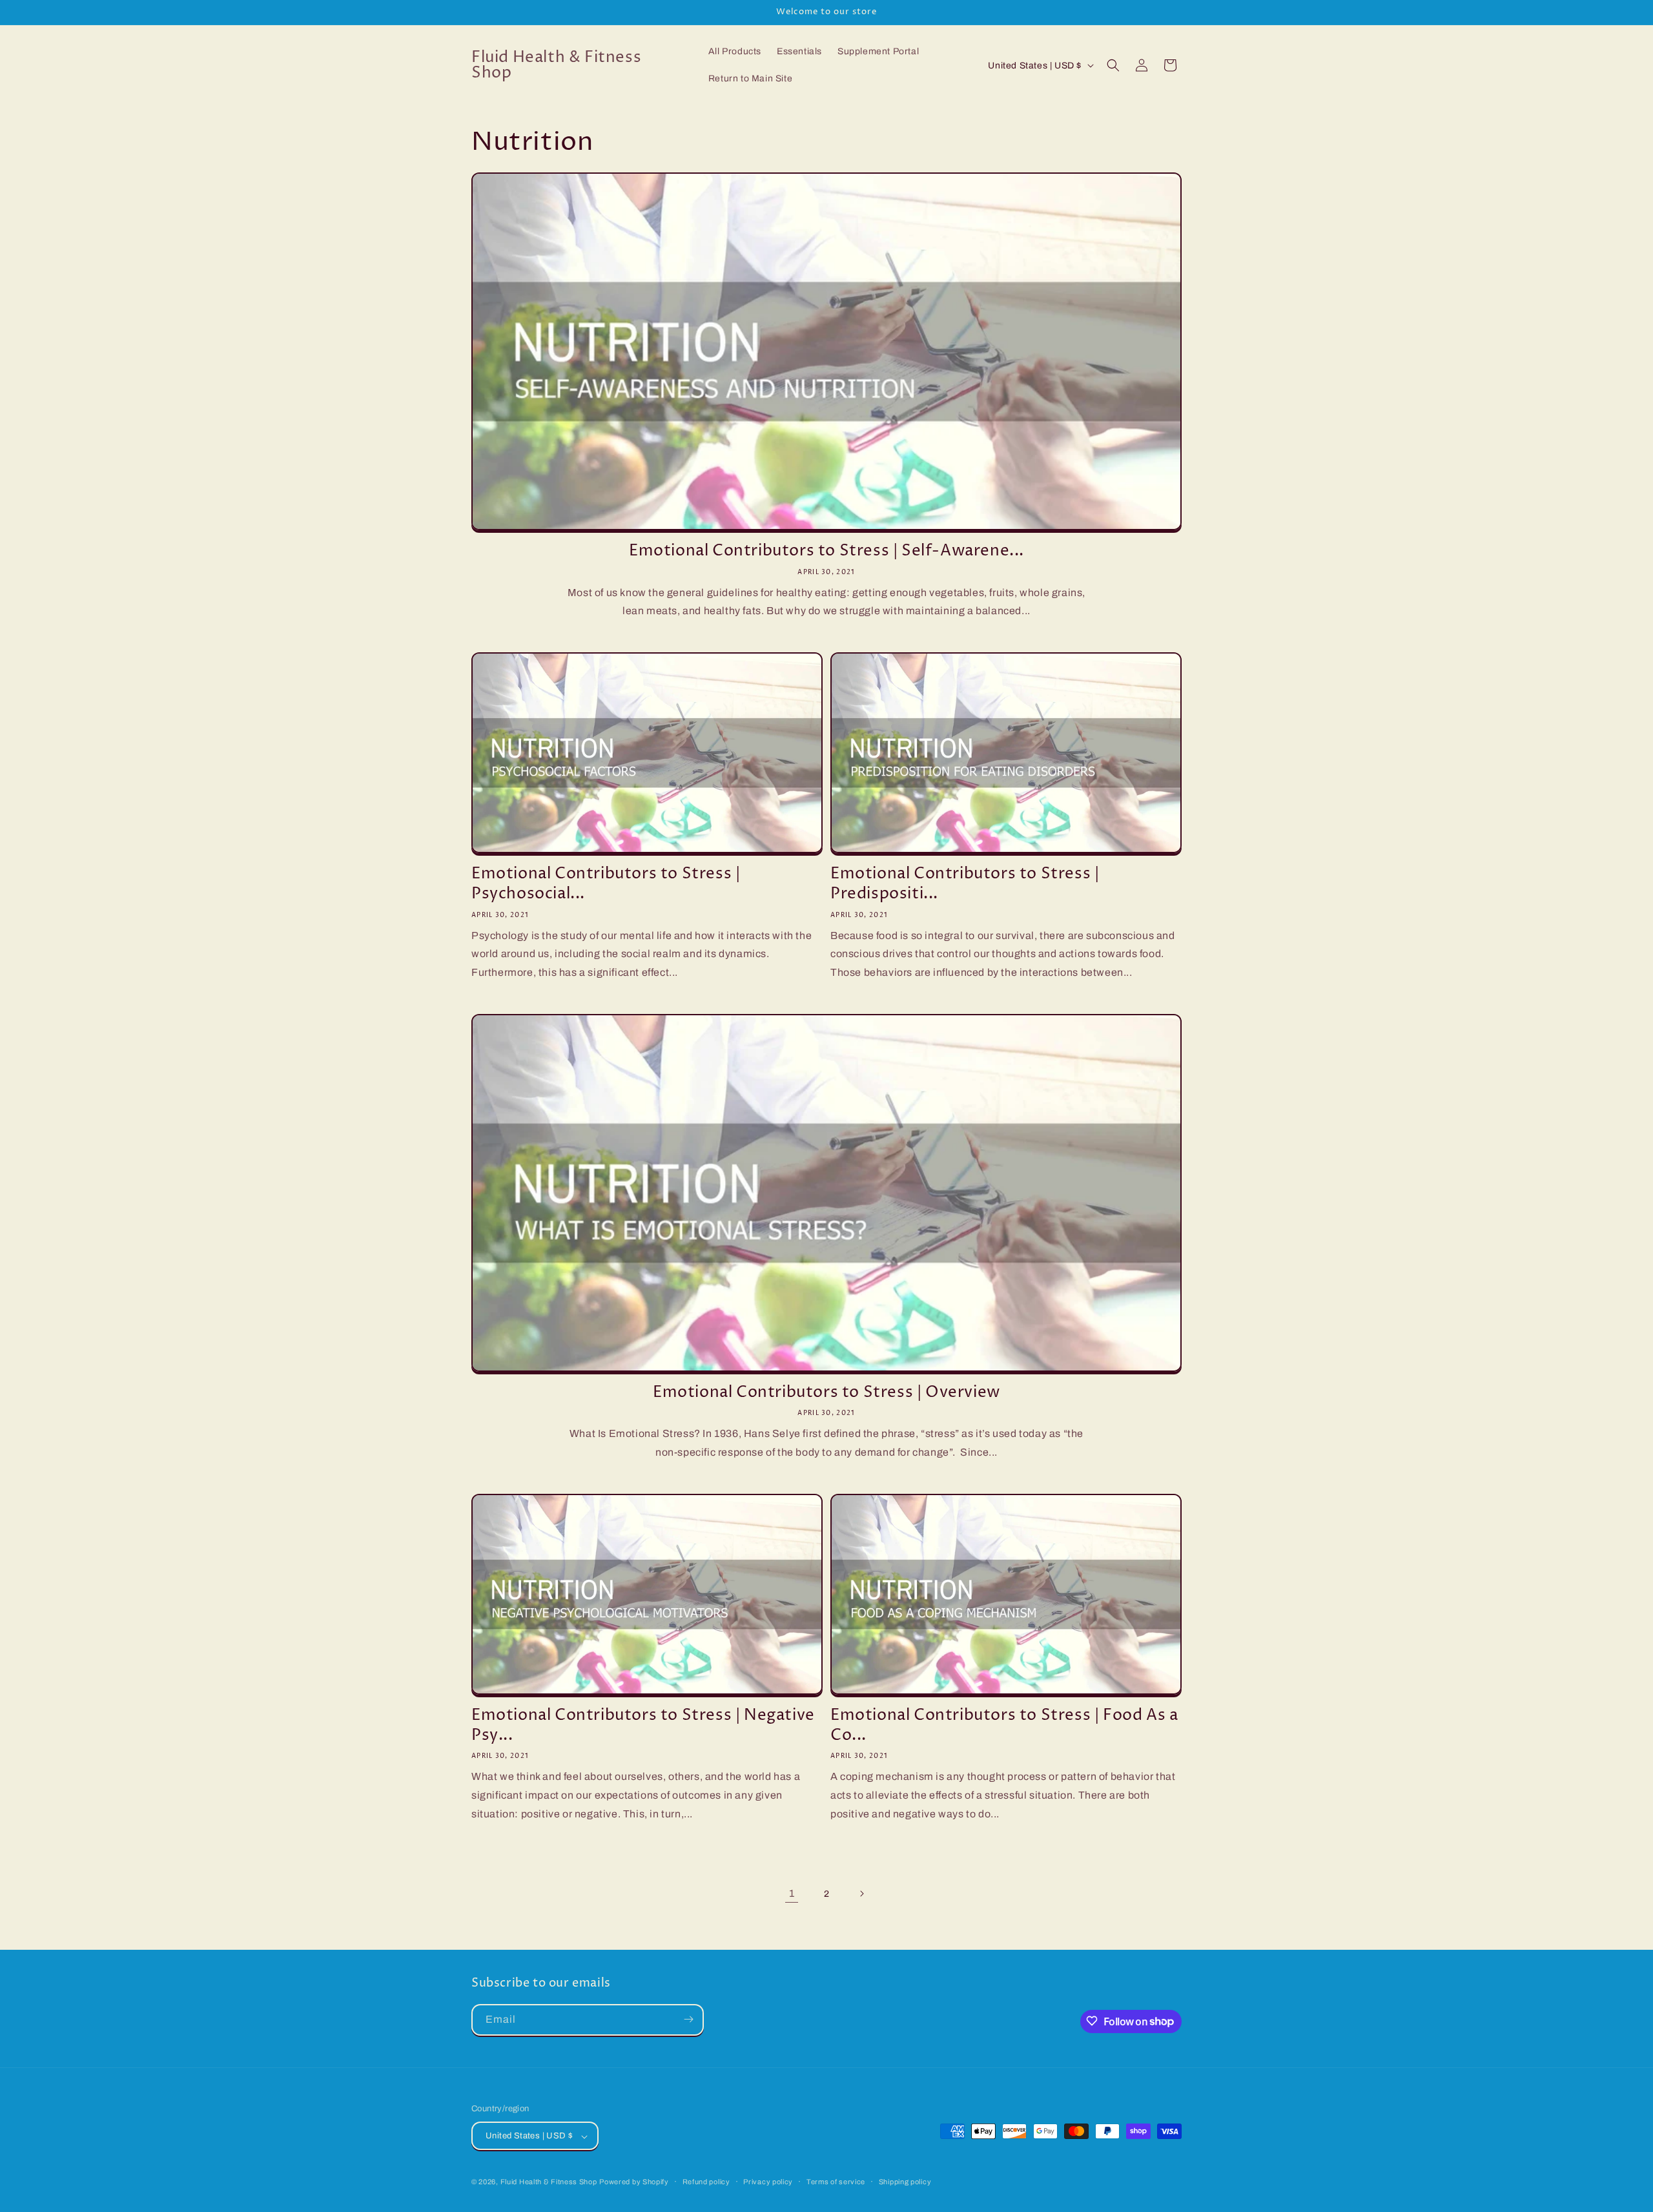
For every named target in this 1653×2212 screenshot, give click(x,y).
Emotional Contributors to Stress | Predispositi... (965, 884)
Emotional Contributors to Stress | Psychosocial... (606, 884)
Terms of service (836, 2182)
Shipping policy (905, 2182)
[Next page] (861, 1894)
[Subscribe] (688, 2019)
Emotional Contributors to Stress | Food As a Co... (1004, 1726)
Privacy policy (768, 2182)
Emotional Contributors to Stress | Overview (826, 1393)
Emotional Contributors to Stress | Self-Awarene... (826, 551)
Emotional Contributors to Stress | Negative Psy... (643, 1726)
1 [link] (792, 1893)
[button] (1113, 65)
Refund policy (706, 2182)
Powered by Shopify (634, 2182)
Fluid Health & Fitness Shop (549, 2182)
